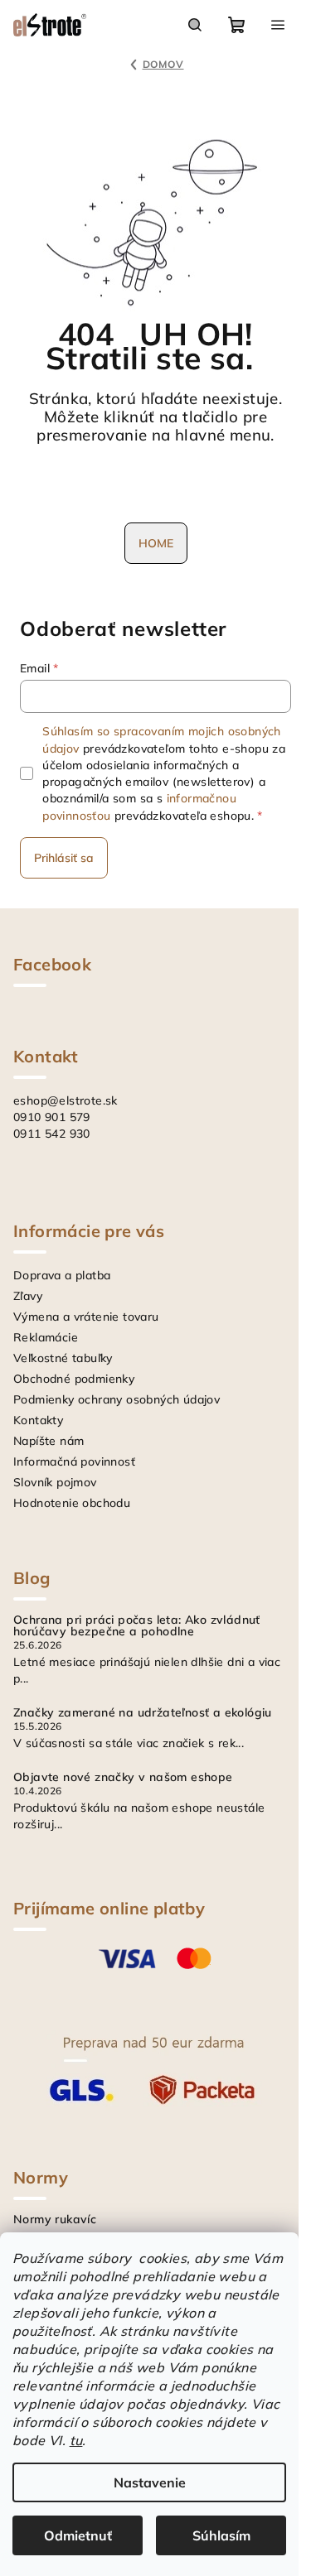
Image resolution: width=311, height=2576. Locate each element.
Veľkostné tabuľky (63, 1358)
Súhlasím (221, 2535)
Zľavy (28, 1296)
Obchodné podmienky (74, 1379)
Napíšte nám (49, 1441)
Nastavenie (150, 2482)
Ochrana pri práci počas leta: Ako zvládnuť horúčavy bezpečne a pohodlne (137, 1625)
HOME (156, 543)
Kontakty (38, 1420)
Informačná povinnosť (74, 1461)
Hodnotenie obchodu (72, 1503)
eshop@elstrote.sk (66, 1100)
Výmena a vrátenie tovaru (86, 1317)
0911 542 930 (52, 1134)
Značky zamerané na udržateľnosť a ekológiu (143, 1712)
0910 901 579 (52, 1117)
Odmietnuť (78, 2535)
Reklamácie (46, 1337)
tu (76, 2440)
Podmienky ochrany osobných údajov (117, 1399)
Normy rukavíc (55, 2219)
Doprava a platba (62, 1275)
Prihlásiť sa (64, 858)
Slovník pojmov (55, 1482)
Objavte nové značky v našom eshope (123, 1777)
